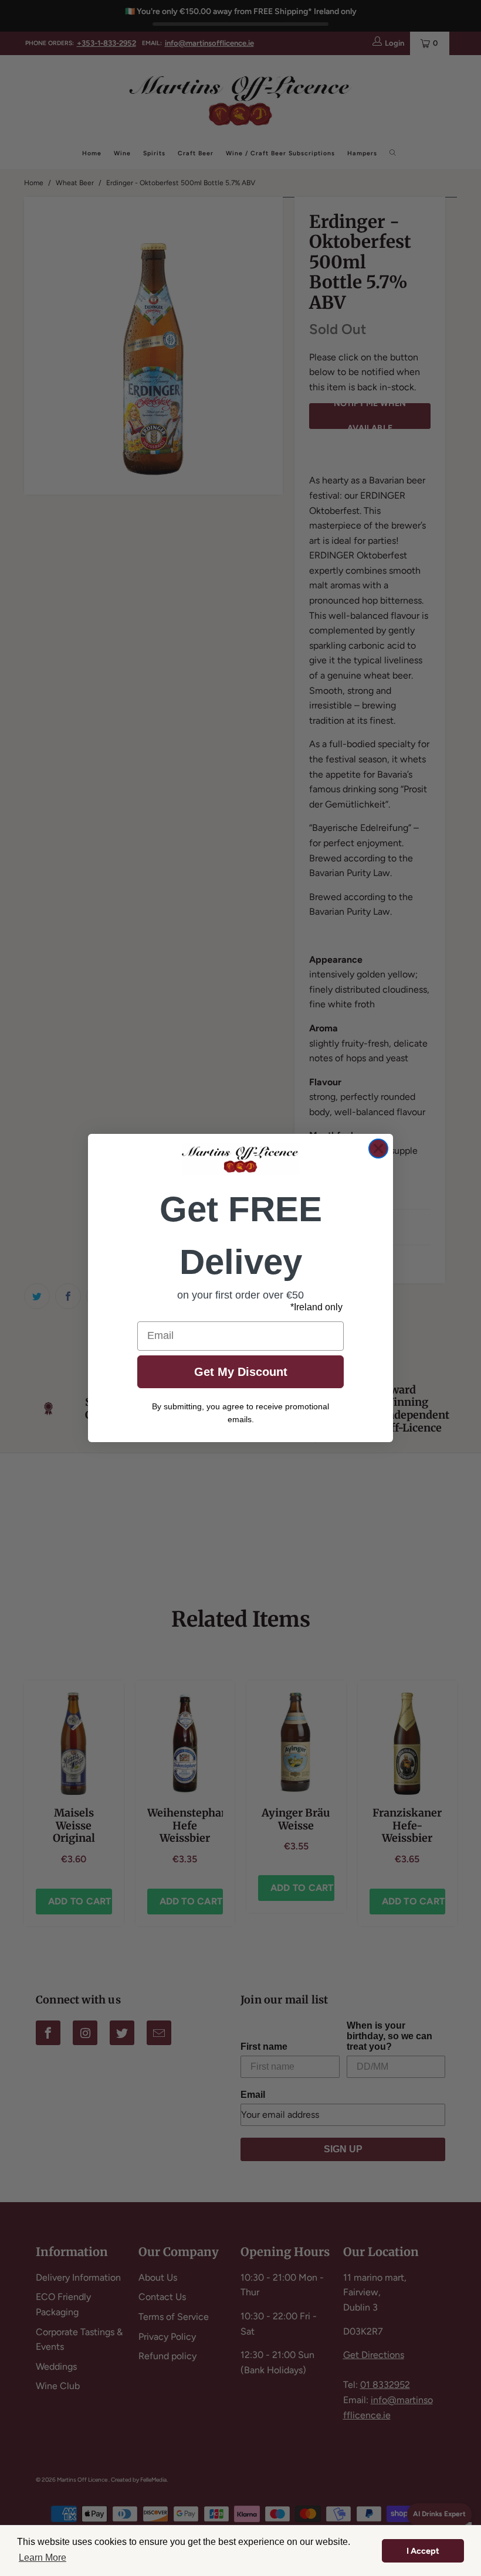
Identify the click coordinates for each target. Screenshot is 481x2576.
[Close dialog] (378, 1149)
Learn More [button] (43, 2558)
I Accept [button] (423, 2551)
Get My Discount (241, 1372)
